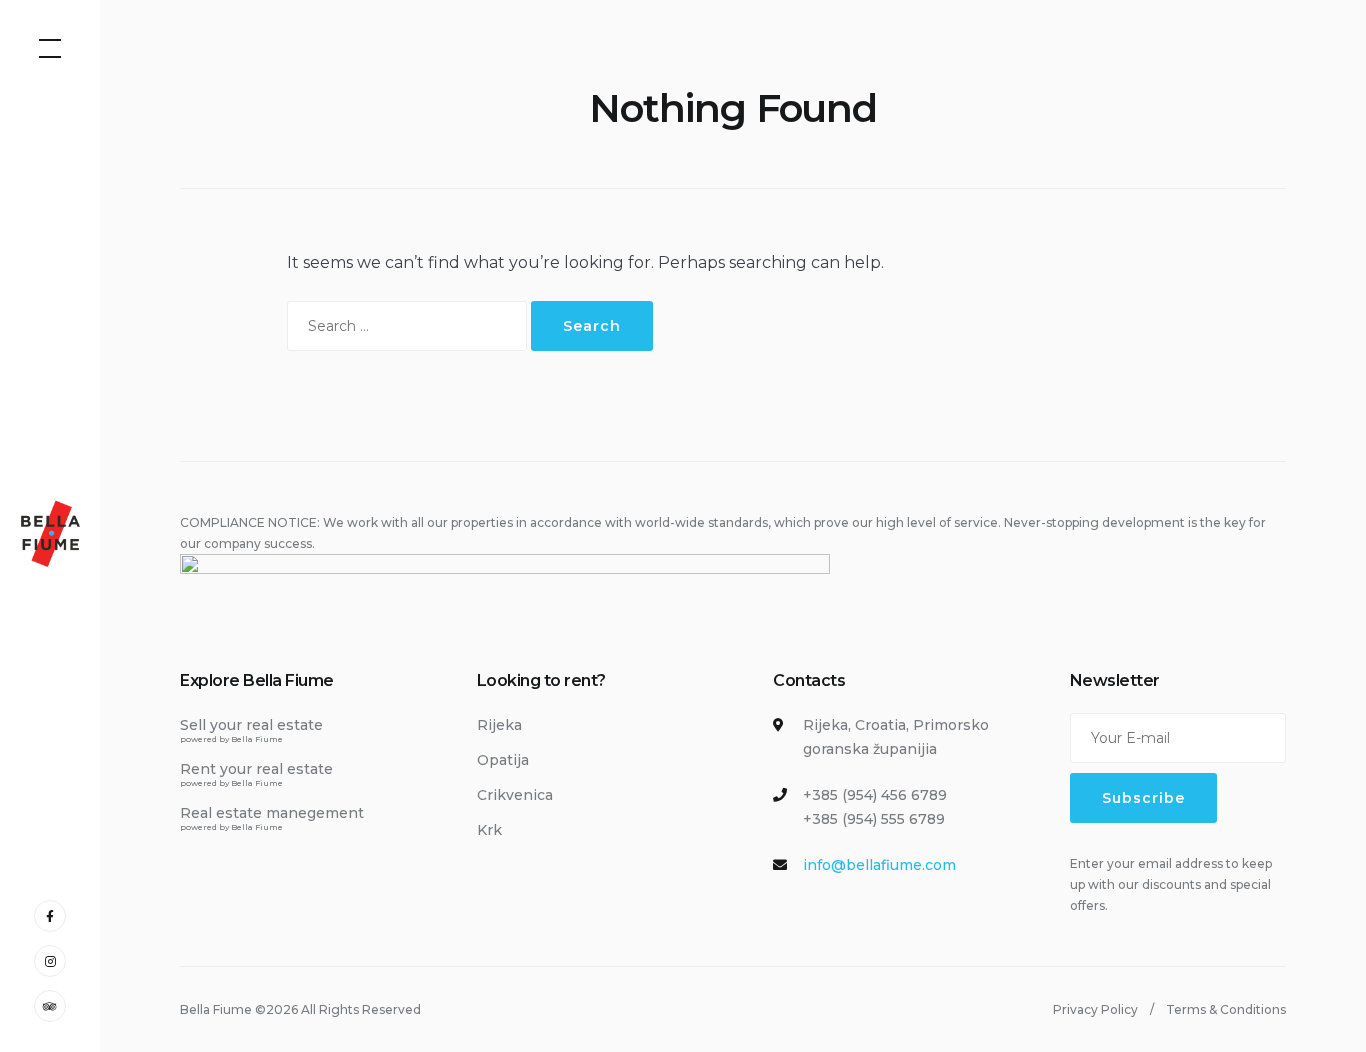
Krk (489, 830)
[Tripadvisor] (50, 1005)
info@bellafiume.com (879, 865)
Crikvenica (515, 795)
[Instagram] (50, 960)
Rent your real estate (256, 774)
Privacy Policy (1095, 1009)
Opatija (503, 760)
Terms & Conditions (1226, 1009)
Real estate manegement (272, 818)
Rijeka (499, 725)
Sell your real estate (251, 730)
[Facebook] (50, 915)
